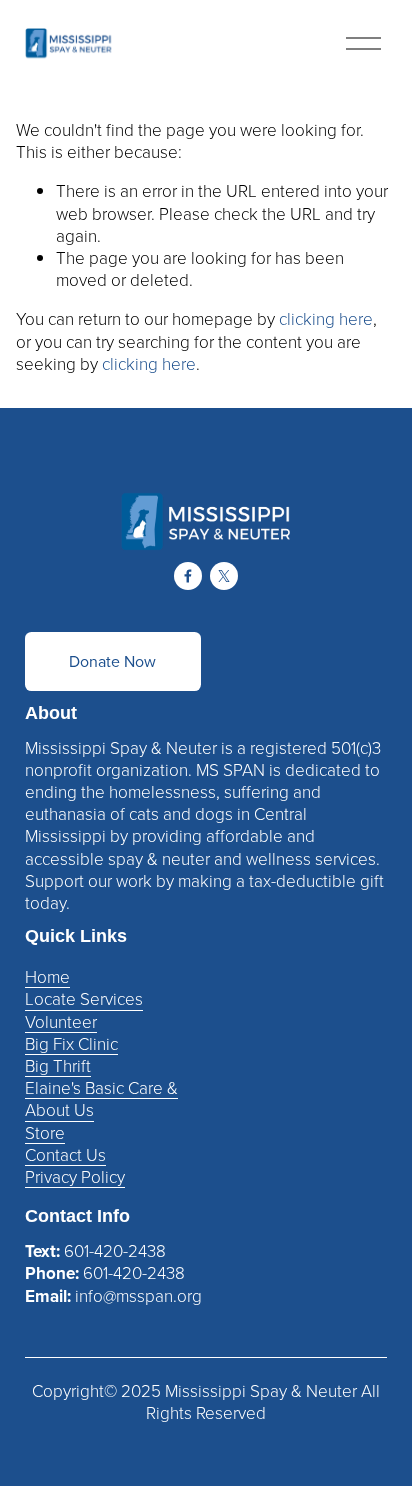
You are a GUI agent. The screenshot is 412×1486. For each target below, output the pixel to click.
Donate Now (112, 661)
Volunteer (61, 1022)
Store (45, 1133)
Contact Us (65, 1155)
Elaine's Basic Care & (101, 1088)
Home (47, 977)
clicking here (326, 318)
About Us (59, 1110)
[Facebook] (188, 576)
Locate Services (84, 999)
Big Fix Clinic (71, 1044)
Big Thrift (58, 1066)
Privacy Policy (75, 1177)
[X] (224, 576)
